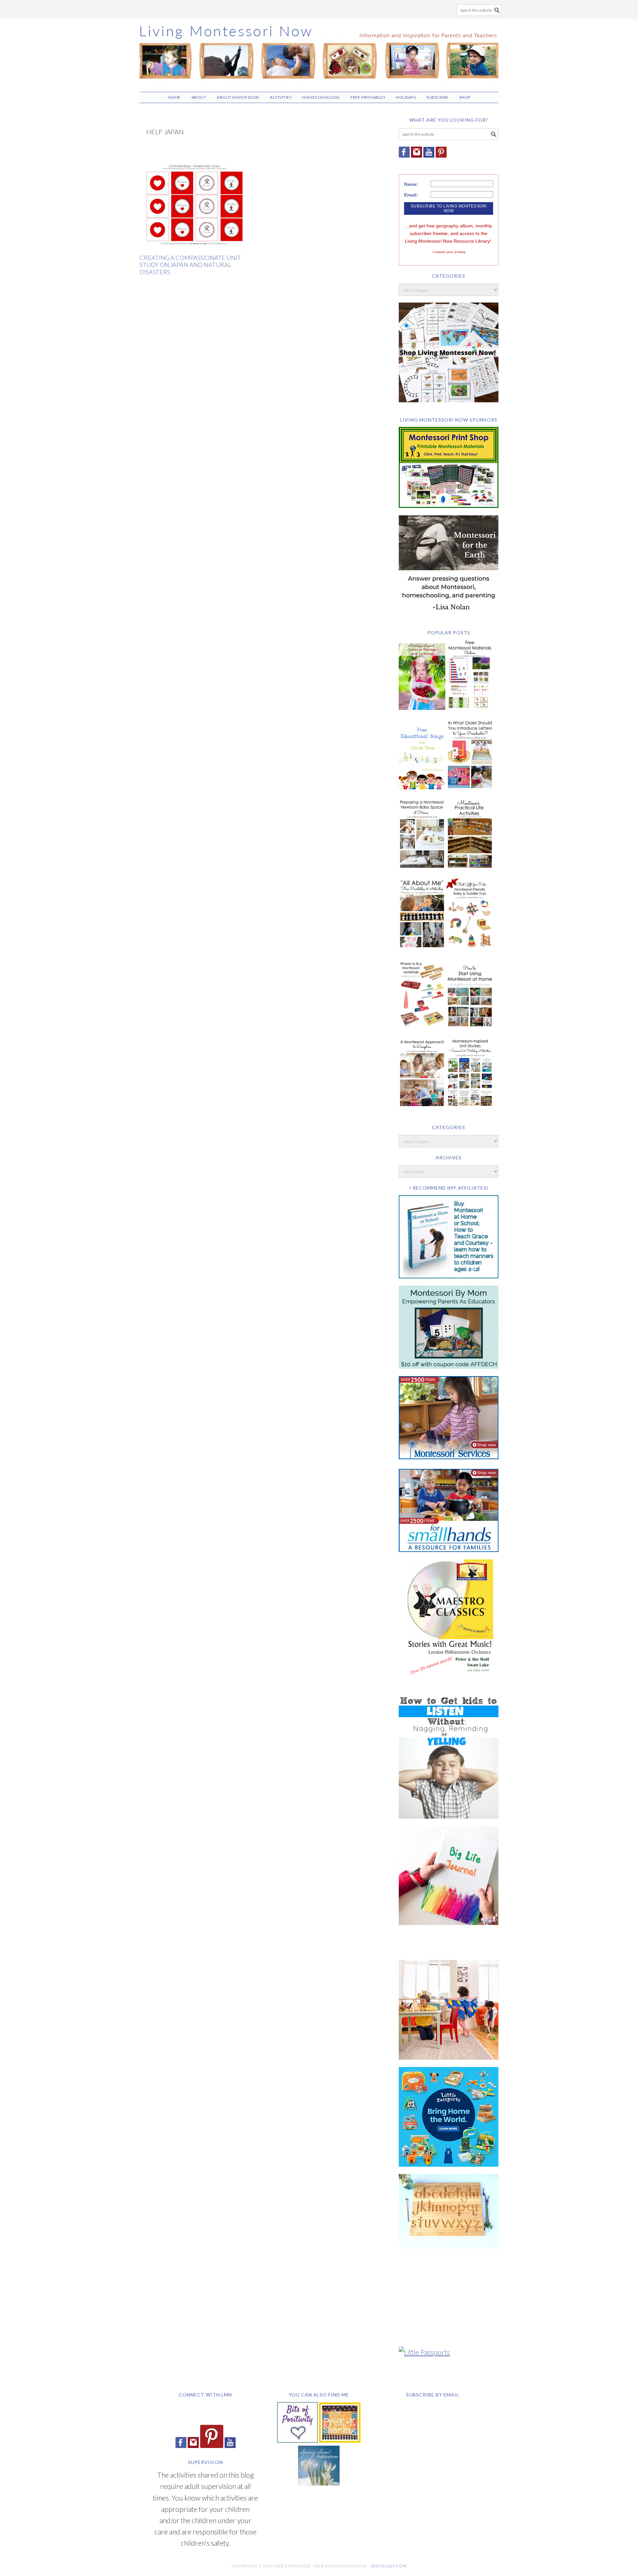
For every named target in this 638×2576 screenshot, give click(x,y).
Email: (411, 195)
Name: (411, 184)
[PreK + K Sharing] (340, 2440)
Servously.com (389, 2566)
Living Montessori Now (319, 53)
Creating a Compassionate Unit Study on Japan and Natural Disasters (190, 265)
